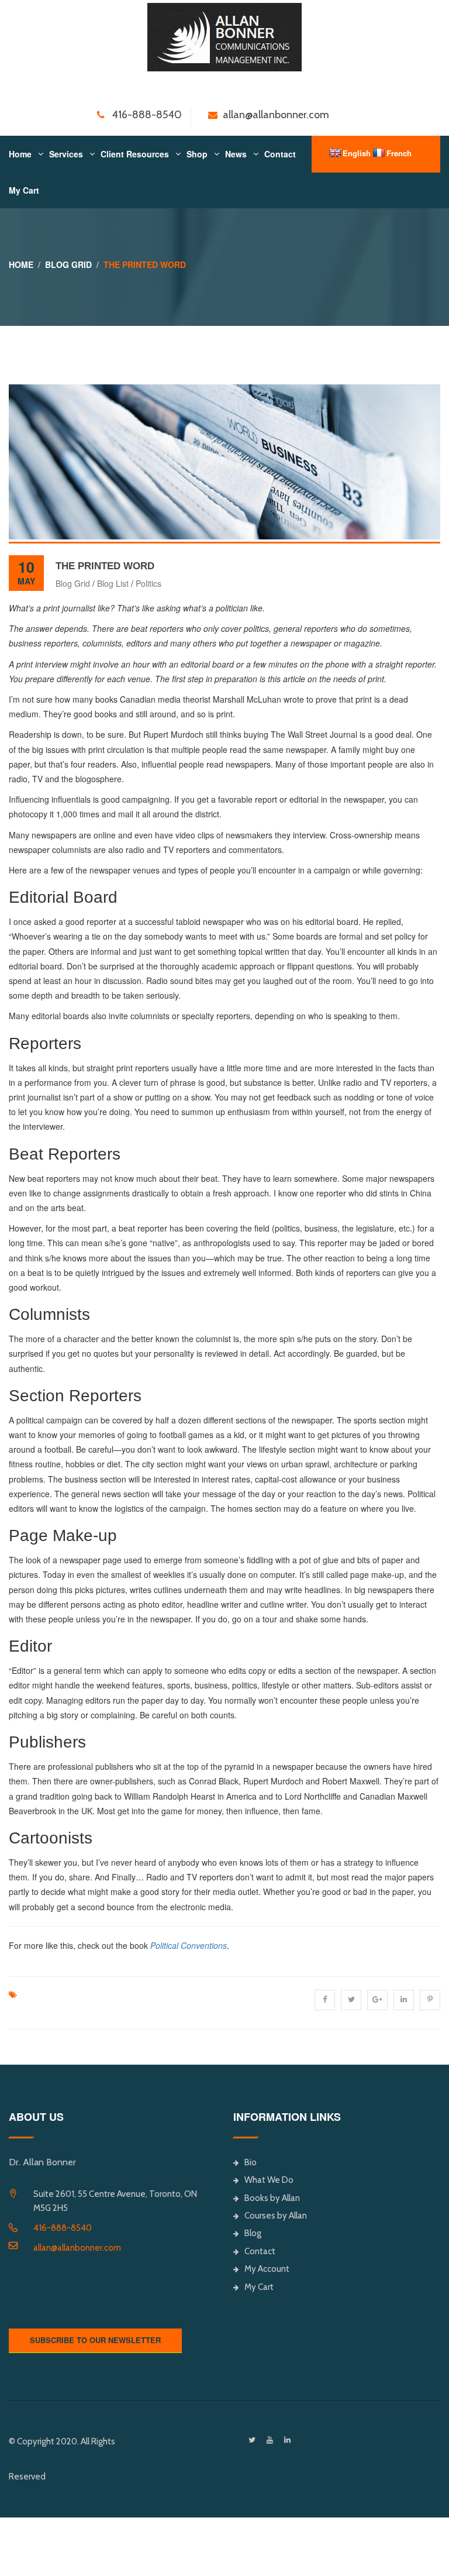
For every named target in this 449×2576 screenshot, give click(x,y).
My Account (267, 2269)
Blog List (113, 583)
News (236, 154)
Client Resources (135, 154)
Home (20, 154)
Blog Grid (68, 264)
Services (66, 154)
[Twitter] (252, 2440)
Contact (280, 154)
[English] (335, 153)
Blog (253, 2233)
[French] (379, 153)
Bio (251, 2162)
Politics (148, 583)
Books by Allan (272, 2198)
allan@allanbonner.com (77, 2248)
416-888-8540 (63, 2228)
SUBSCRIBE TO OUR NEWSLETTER (95, 2340)
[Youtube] (270, 2440)
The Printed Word (105, 566)
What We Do (269, 2180)
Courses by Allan (276, 2216)
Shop (197, 154)
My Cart (24, 190)
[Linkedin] (287, 2440)
